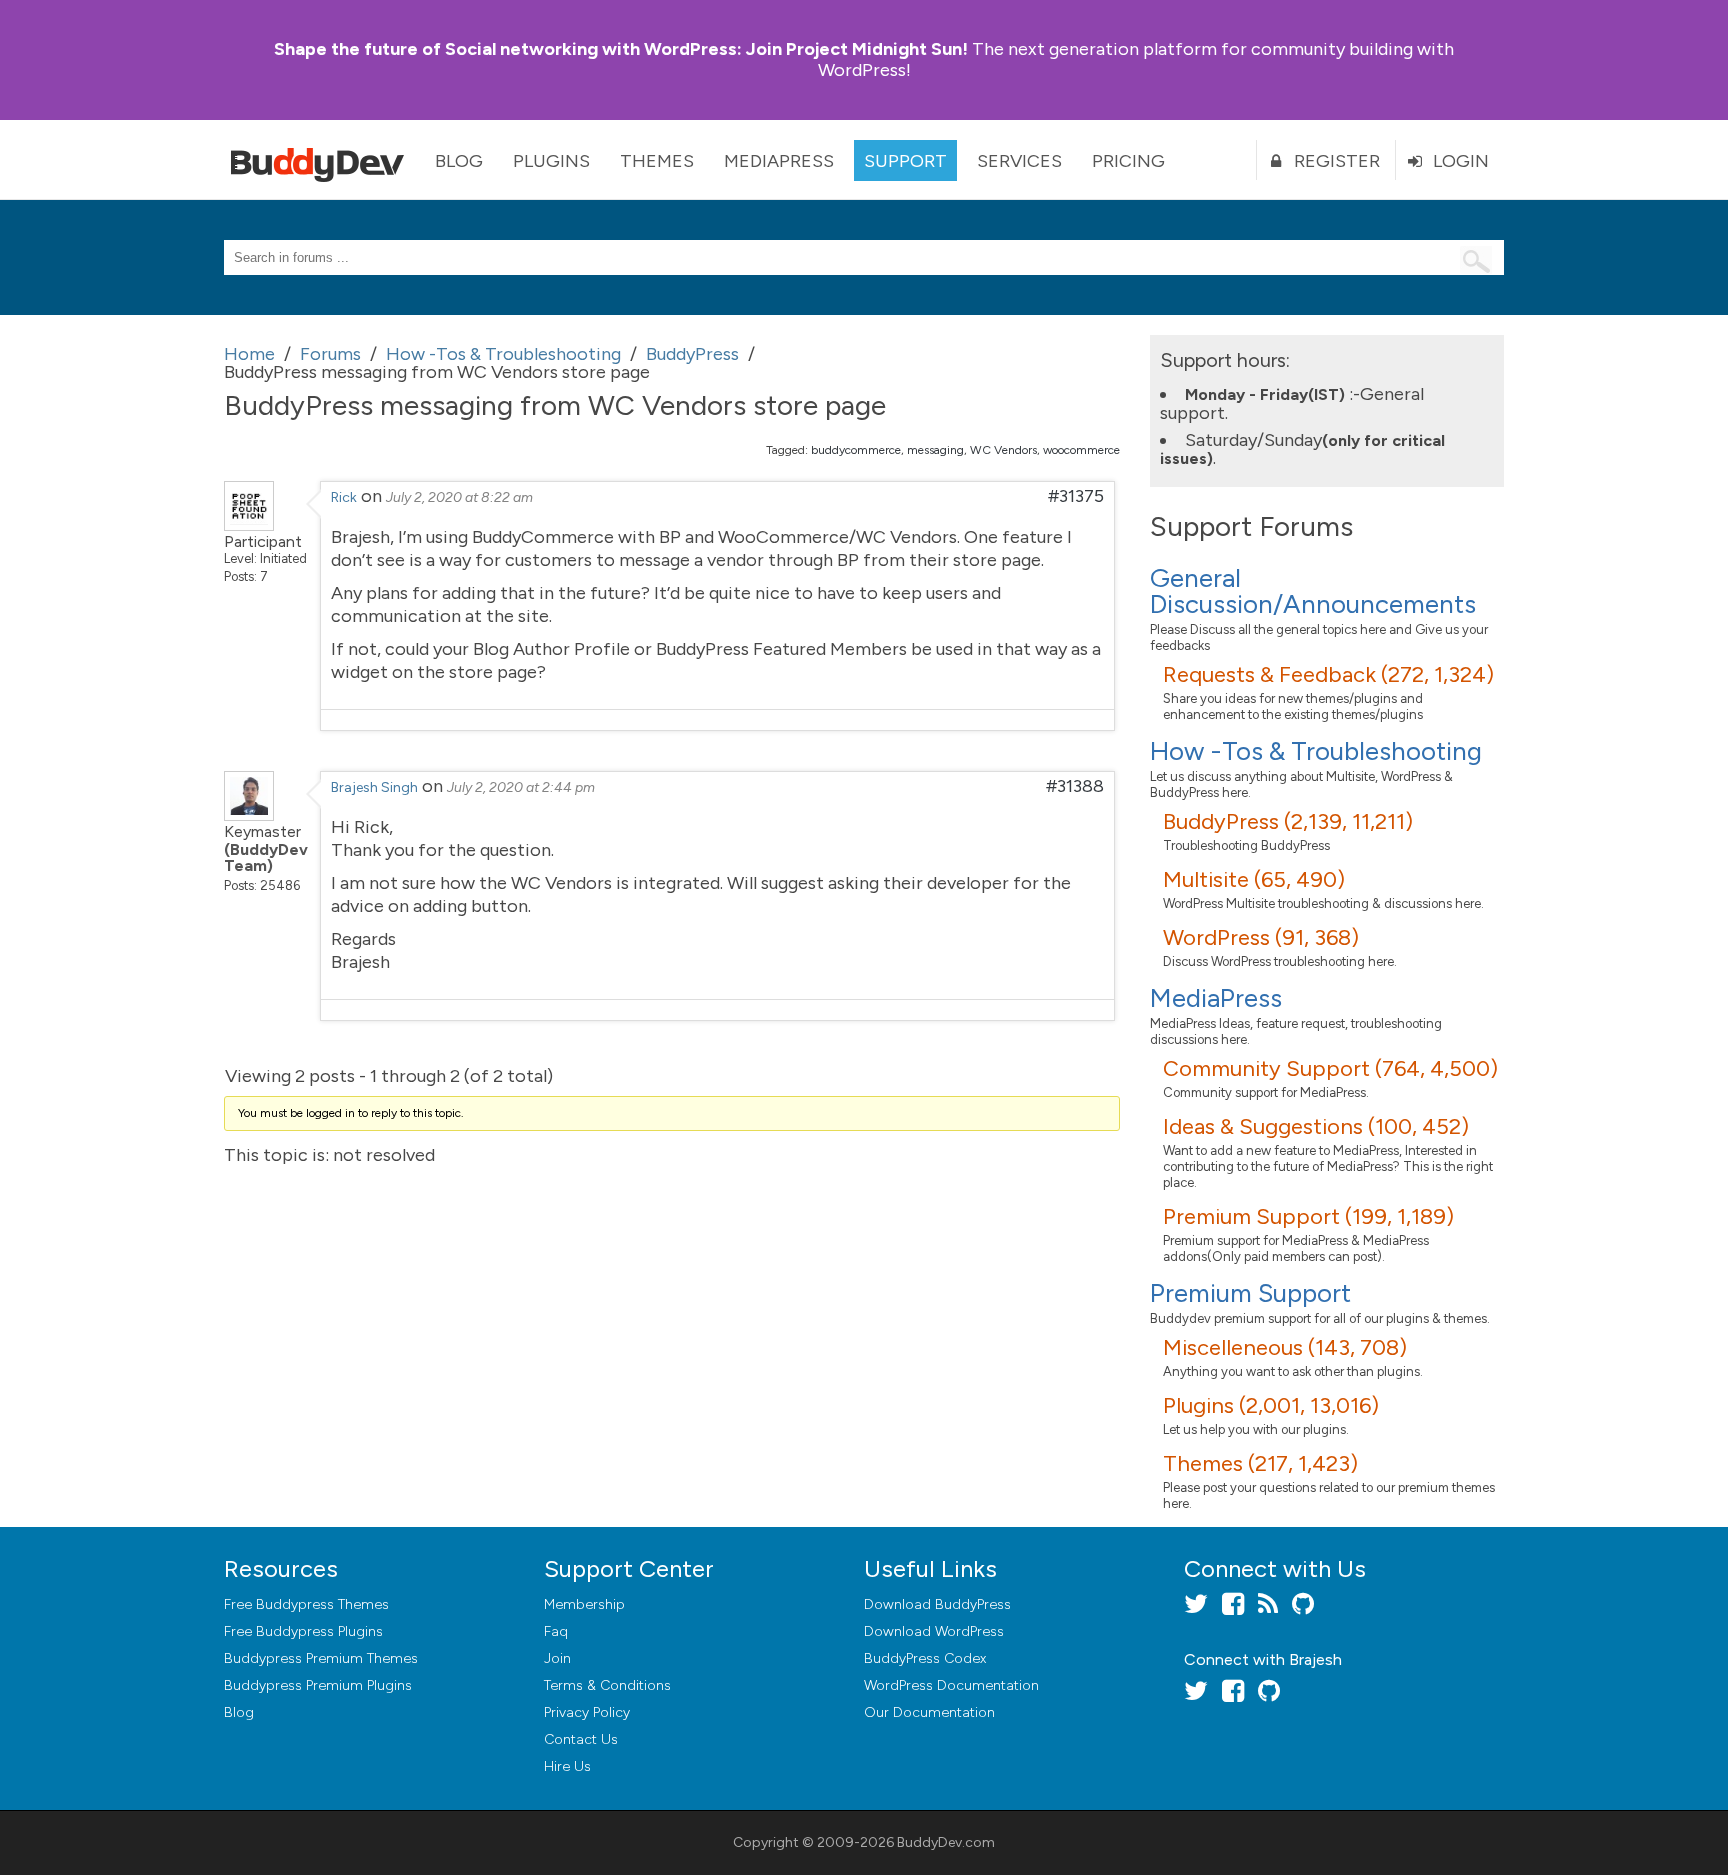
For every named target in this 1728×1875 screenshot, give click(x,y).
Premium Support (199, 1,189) (1308, 1216)
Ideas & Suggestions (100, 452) (1316, 1126)
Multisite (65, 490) (1254, 879)
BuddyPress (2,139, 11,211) (1288, 821)
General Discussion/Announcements (1313, 591)
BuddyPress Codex (925, 1658)
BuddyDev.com (946, 1842)
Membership (584, 1604)
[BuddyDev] (322, 160)
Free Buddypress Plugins (303, 1631)
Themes (657, 161)
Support (905, 161)
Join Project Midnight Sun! (621, 49)
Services (1019, 161)
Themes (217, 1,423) (1260, 1463)
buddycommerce (856, 450)
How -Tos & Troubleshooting (1316, 751)
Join (557, 1658)
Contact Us (581, 1739)
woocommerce (1081, 450)
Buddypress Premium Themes (321, 1658)
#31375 (1076, 496)
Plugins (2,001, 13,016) (1271, 1405)
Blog (459, 161)
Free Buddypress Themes (306, 1604)
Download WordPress (934, 1631)
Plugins (551, 161)
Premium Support (1250, 1293)
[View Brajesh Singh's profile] (249, 815)
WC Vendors (1003, 450)
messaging (935, 450)
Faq (556, 1631)
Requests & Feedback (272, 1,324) (1328, 674)
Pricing (1128, 161)
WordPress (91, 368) (1261, 937)
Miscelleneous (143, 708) (1285, 1347)
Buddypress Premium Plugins (318, 1685)
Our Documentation (929, 1712)
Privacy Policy (587, 1712)
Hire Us (567, 1766)
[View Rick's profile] (249, 525)
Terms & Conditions (607, 1685)
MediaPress (779, 161)
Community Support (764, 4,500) (1330, 1068)
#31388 (1075, 786)
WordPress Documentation (951, 1685)
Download (937, 1604)
